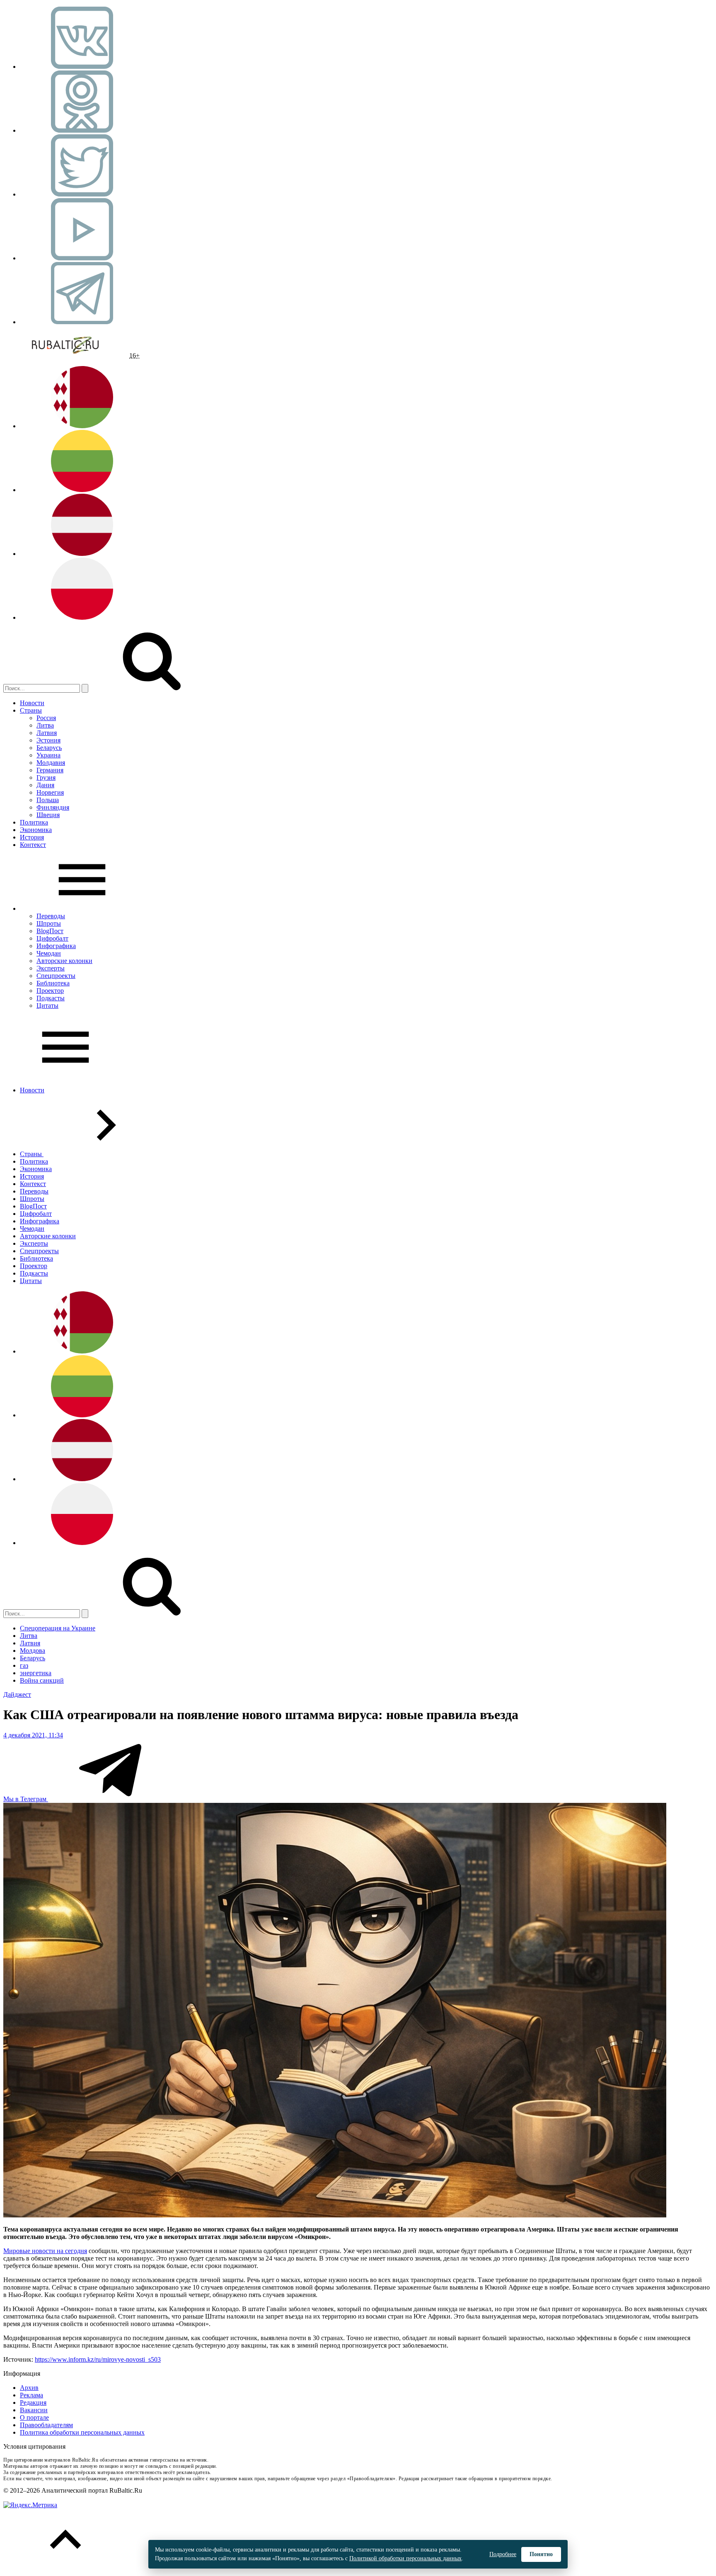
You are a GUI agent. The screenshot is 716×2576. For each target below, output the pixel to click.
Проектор (50, 991)
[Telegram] (82, 322)
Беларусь (49, 748)
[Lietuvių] (82, 490)
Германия (50, 770)
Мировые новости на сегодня (45, 2251)
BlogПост (50, 931)
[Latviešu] (82, 554)
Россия (46, 718)
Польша (48, 800)
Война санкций (42, 1680)
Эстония (48, 740)
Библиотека (53, 983)
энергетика (36, 1673)
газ (24, 1665)
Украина (48, 755)
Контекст (33, 845)
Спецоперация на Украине (58, 1628)
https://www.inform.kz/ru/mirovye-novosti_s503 (98, 2359)
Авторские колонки (64, 961)
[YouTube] (82, 258)
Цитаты (47, 1005)
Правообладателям (46, 2425)
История (32, 837)
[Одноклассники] (82, 130)
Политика (34, 822)
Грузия (46, 777)
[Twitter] (82, 194)
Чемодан (49, 953)
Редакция (33, 2403)
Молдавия (51, 763)
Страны (31, 710)
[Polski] (82, 617)
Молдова (33, 1651)
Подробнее (503, 2554)
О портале (34, 2417)
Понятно (541, 2554)
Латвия (47, 733)
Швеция (48, 815)
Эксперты (51, 968)
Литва (45, 725)
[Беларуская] (82, 426)
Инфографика (56, 946)
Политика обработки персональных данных (82, 2432)
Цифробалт (52, 938)
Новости (32, 703)
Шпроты (49, 923)
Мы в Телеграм (26, 1799)
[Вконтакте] (82, 67)
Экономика (36, 830)
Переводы (51, 916)
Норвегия (50, 792)
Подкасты (51, 998)
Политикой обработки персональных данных (405, 2558)
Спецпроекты (56, 976)
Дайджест (17, 1694)
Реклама (31, 2395)
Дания (45, 785)
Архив (29, 2388)
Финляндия (53, 807)
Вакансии (34, 2410)
